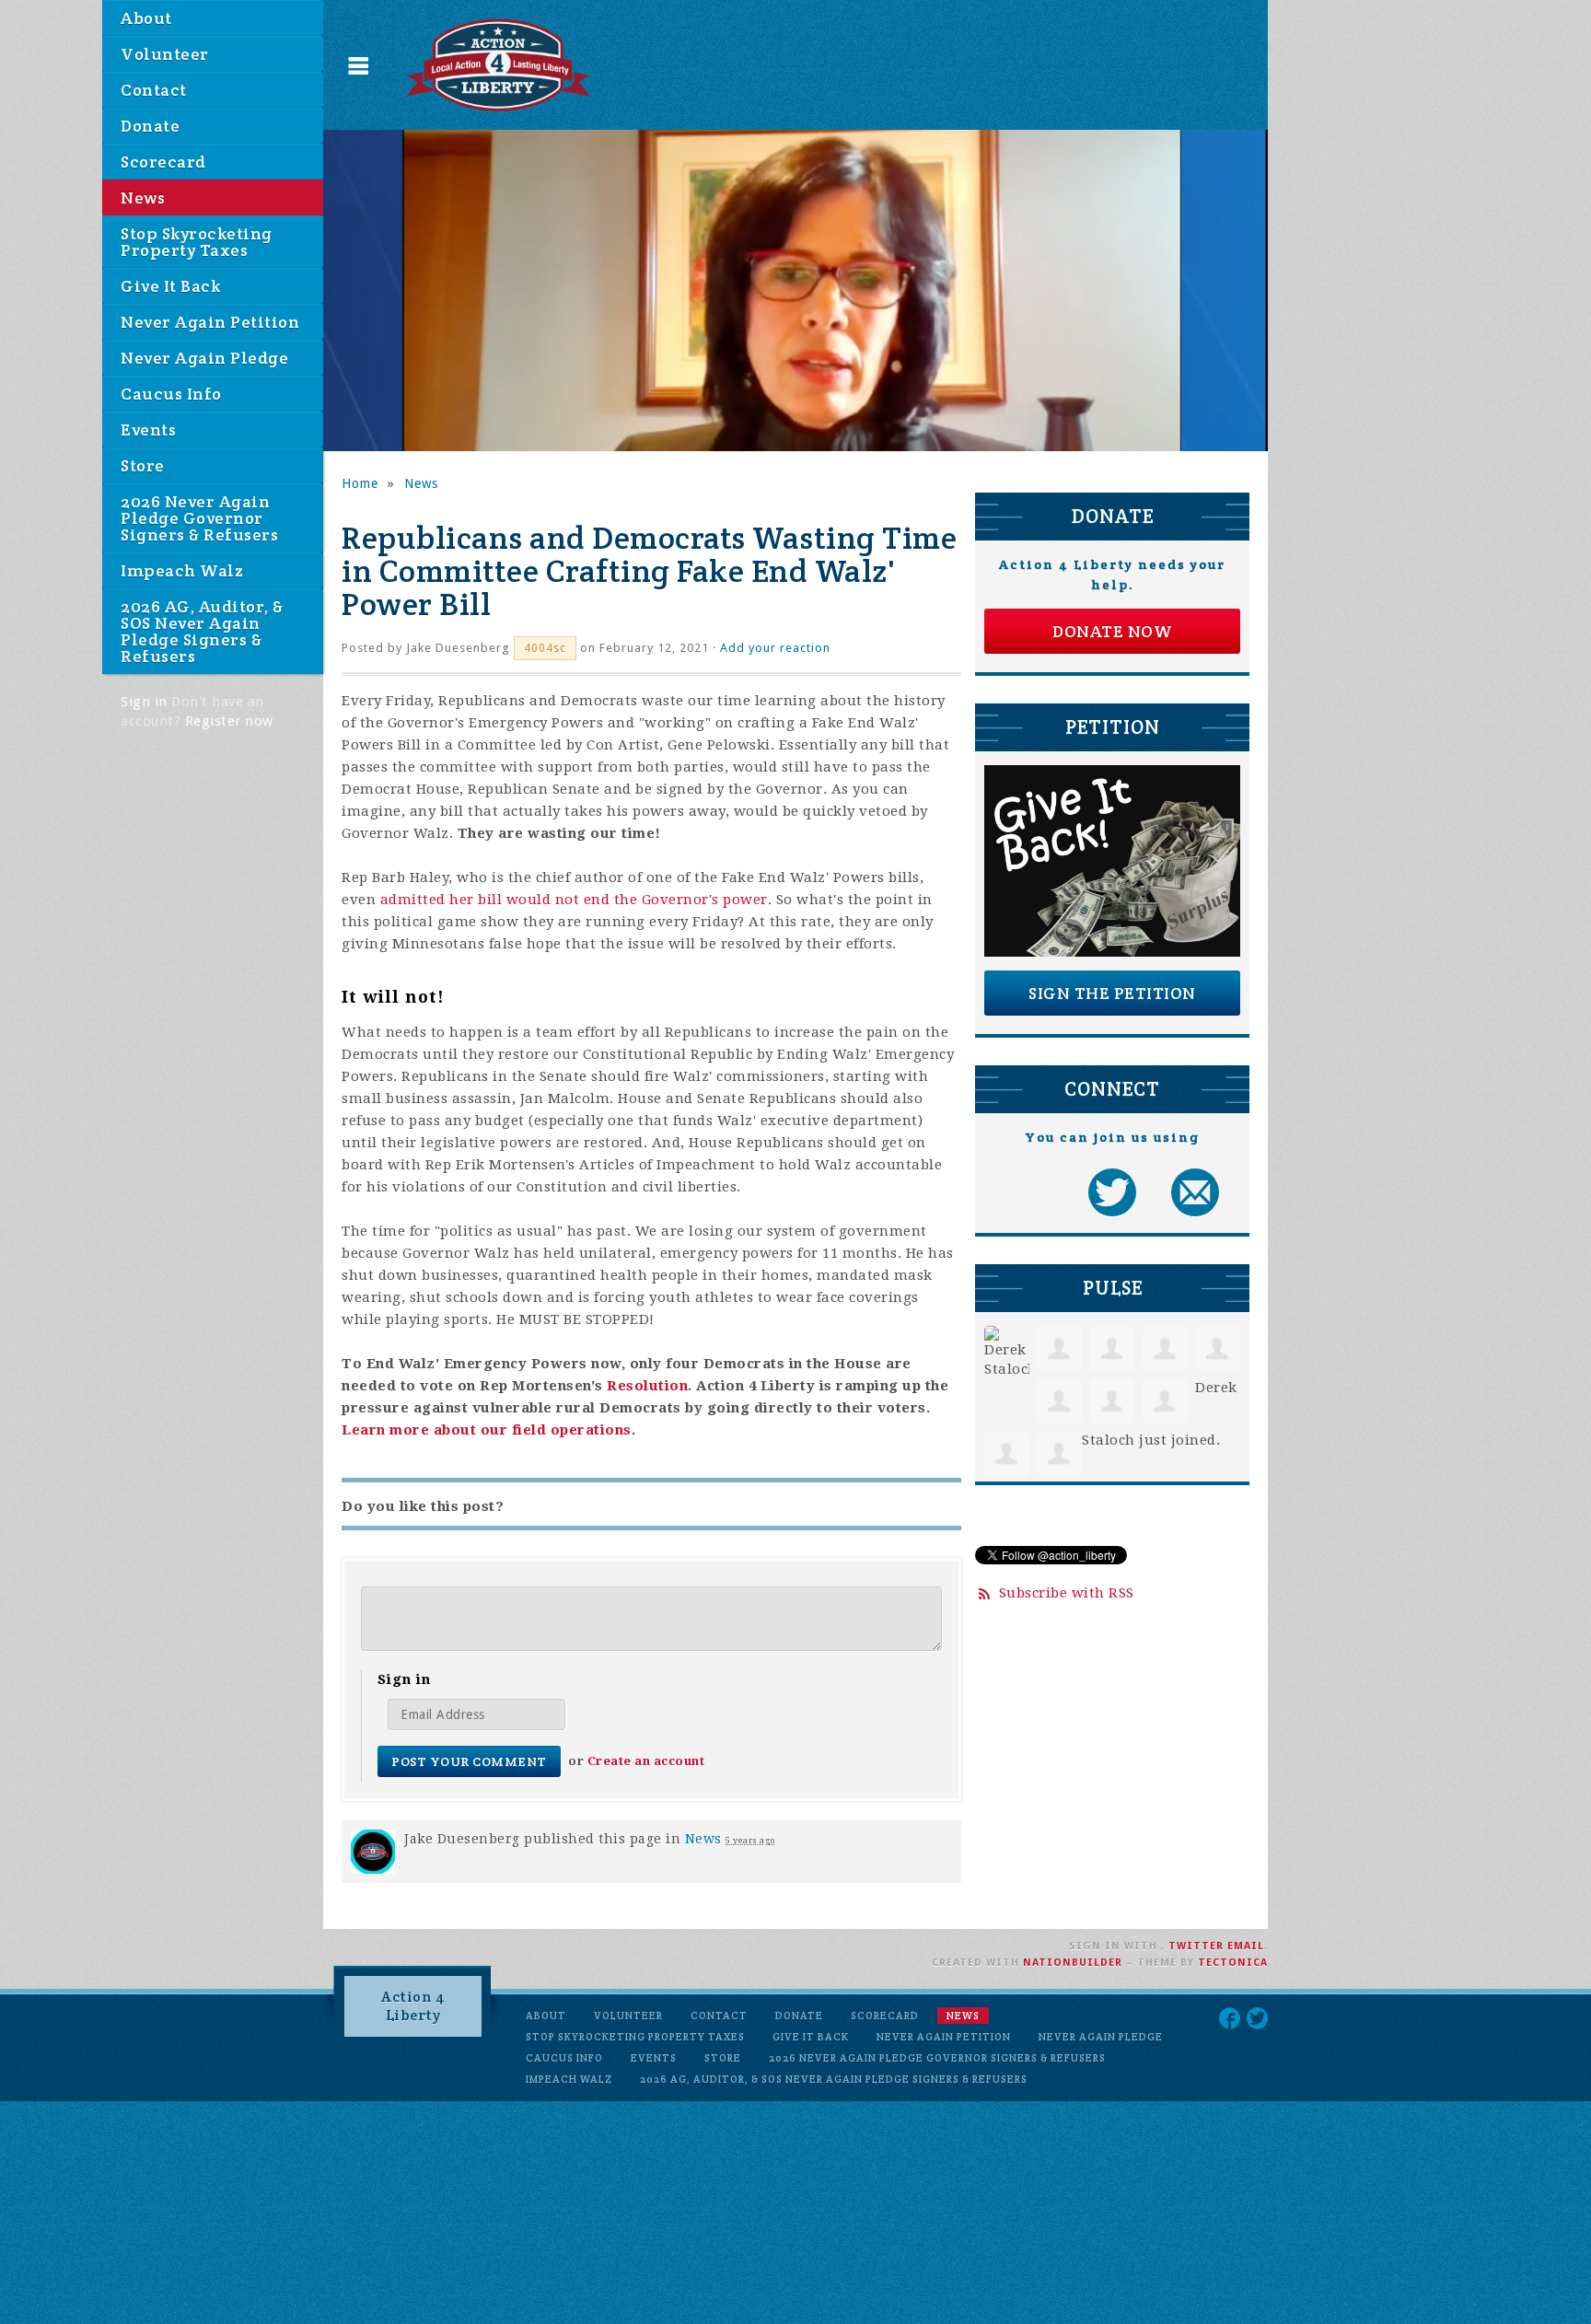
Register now (229, 721)
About (146, 18)
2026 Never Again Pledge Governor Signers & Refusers (199, 518)
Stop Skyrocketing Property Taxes (197, 242)
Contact (154, 90)
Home (360, 483)
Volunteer (165, 54)
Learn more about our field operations (487, 1430)
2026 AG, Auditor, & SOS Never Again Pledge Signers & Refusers (202, 631)
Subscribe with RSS (1067, 1593)
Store (143, 465)
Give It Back (170, 286)
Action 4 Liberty (413, 2006)
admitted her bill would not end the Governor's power (574, 900)
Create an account (646, 1761)
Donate (150, 126)
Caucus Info (171, 394)
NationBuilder (1073, 1963)
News (143, 198)
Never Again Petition (210, 322)
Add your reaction (775, 648)
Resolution (647, 1386)
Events (148, 430)
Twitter (1196, 1946)
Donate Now (1112, 631)
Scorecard (163, 162)
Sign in (144, 702)
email (1246, 1946)
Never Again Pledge (204, 358)
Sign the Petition (1112, 993)
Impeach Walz (182, 570)
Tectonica (1233, 1963)
